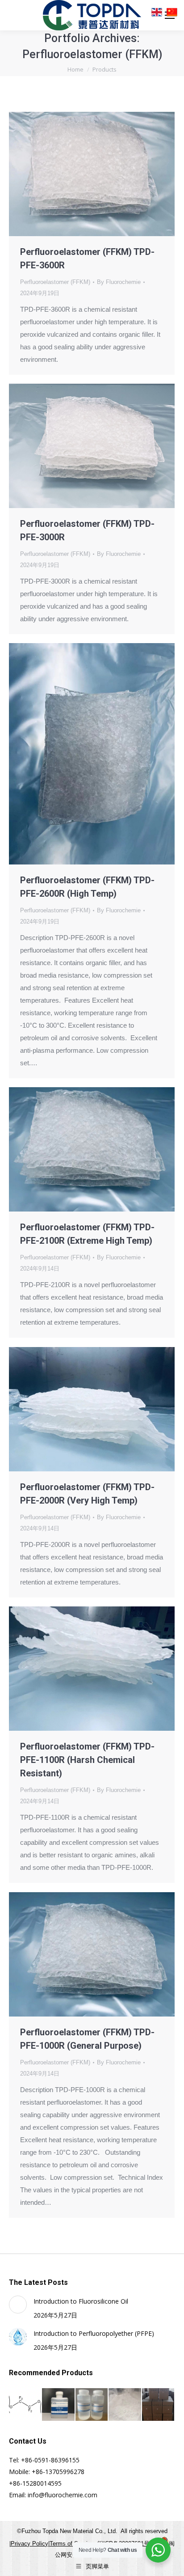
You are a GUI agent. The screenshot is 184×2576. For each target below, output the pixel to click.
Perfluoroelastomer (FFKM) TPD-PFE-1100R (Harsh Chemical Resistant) (87, 1760)
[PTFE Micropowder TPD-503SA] (159, 2405)
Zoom (80, 174)
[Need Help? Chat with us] (158, 2550)
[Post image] (18, 2305)
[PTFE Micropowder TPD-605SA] (125, 2405)
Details (104, 174)
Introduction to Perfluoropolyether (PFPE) (94, 2333)
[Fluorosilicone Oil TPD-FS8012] (92, 2405)
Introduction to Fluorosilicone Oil (81, 2301)
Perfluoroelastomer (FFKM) (55, 282)
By (119, 282)
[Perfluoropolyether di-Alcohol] (25, 2405)
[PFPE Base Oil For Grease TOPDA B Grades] (59, 2405)
